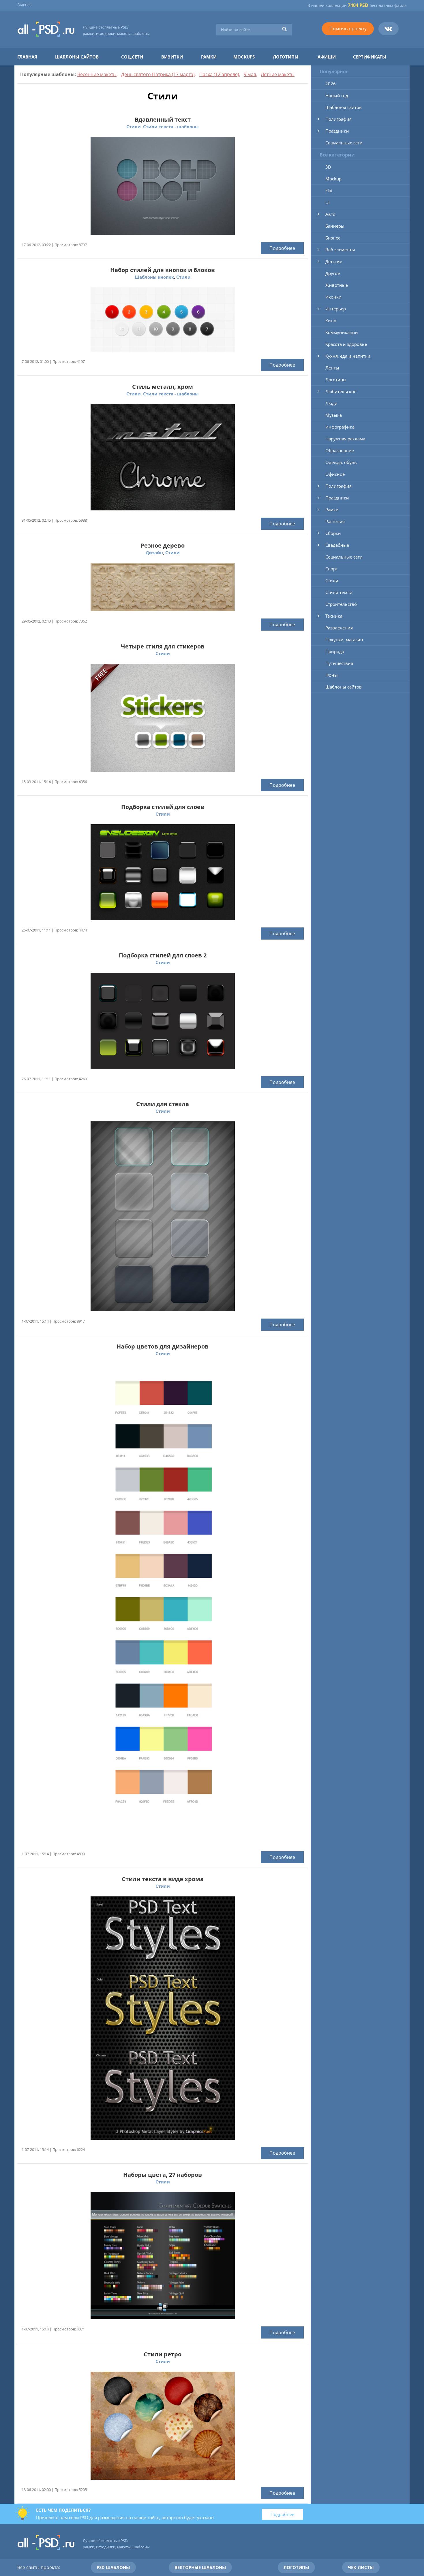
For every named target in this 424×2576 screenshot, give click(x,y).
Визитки (172, 57)
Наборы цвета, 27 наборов (163, 2175)
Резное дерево (163, 545)
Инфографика (340, 427)
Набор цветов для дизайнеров (163, 1346)
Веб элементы (340, 250)
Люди (331, 403)
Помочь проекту (348, 29)
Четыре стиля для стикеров (163, 646)
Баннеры (335, 226)
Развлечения (339, 628)
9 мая (250, 74)
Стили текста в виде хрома (163, 1879)
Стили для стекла (163, 1104)
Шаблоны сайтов (77, 57)
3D (328, 167)
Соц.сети (132, 57)
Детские (334, 261)
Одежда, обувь (341, 462)
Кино (331, 320)
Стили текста (339, 592)
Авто (330, 214)
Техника (334, 616)
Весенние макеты (97, 74)
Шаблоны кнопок (154, 277)
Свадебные (337, 545)
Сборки (333, 533)
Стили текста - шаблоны (171, 127)
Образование (340, 450)
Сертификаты (370, 57)
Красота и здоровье (346, 344)
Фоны (332, 675)
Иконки (333, 297)
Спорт (332, 569)
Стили (134, 127)
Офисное (335, 474)
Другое (333, 273)
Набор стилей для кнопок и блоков (163, 270)
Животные (337, 285)
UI (328, 202)
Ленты (332, 368)
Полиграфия (338, 119)
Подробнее (282, 248)
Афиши (327, 57)
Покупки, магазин (344, 640)
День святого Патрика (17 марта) (158, 74)
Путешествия (339, 663)
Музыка (334, 415)
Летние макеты (278, 74)
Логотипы (286, 57)
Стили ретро (163, 2354)
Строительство (341, 604)
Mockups (244, 57)
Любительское (341, 391)
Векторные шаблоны (200, 2567)
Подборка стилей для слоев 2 (163, 955)
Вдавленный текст (163, 119)
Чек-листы (361, 2567)
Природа (335, 651)
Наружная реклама (345, 439)
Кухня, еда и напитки (348, 356)
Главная (24, 5)
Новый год (337, 95)
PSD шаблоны (113, 2567)
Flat (329, 191)
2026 (331, 84)
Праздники (337, 131)
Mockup (333, 179)
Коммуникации (342, 332)
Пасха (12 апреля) (219, 74)
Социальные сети (344, 143)
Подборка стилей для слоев (163, 807)
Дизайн (154, 552)
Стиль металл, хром (163, 387)
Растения (335, 521)
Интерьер (336, 309)
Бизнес (333, 238)
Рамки (209, 57)
